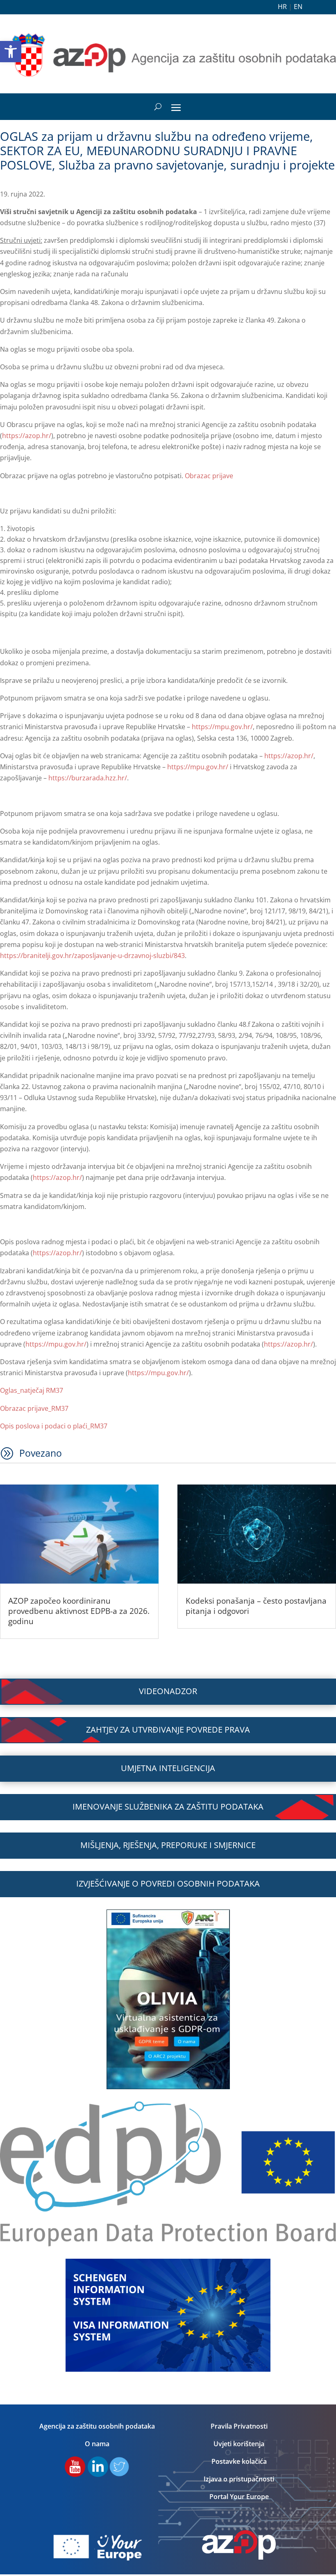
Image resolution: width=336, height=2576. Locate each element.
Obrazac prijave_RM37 (34, 1408)
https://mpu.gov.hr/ (222, 727)
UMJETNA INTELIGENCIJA (168, 1768)
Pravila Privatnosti (239, 2426)
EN (298, 7)
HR (282, 7)
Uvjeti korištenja (239, 2444)
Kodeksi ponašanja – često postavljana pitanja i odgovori (256, 1606)
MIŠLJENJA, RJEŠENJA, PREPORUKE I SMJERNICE (168, 1845)
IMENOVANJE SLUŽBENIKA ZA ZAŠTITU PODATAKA (168, 1807)
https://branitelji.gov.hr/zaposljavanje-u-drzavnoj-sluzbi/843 (92, 956)
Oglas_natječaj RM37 (32, 1390)
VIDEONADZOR (168, 1691)
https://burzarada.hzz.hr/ (88, 778)
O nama (97, 2444)
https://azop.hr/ (27, 436)
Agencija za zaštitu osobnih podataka (97, 2426)
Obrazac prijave (209, 476)
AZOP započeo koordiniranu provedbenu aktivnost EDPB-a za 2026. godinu (79, 1611)
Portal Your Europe (239, 2497)
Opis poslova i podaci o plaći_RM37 (54, 1426)
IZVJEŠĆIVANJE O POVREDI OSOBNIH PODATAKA (168, 1883)
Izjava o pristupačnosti (239, 2479)
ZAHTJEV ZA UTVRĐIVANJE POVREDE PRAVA (168, 1730)
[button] (11, 52)
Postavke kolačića (239, 2461)
